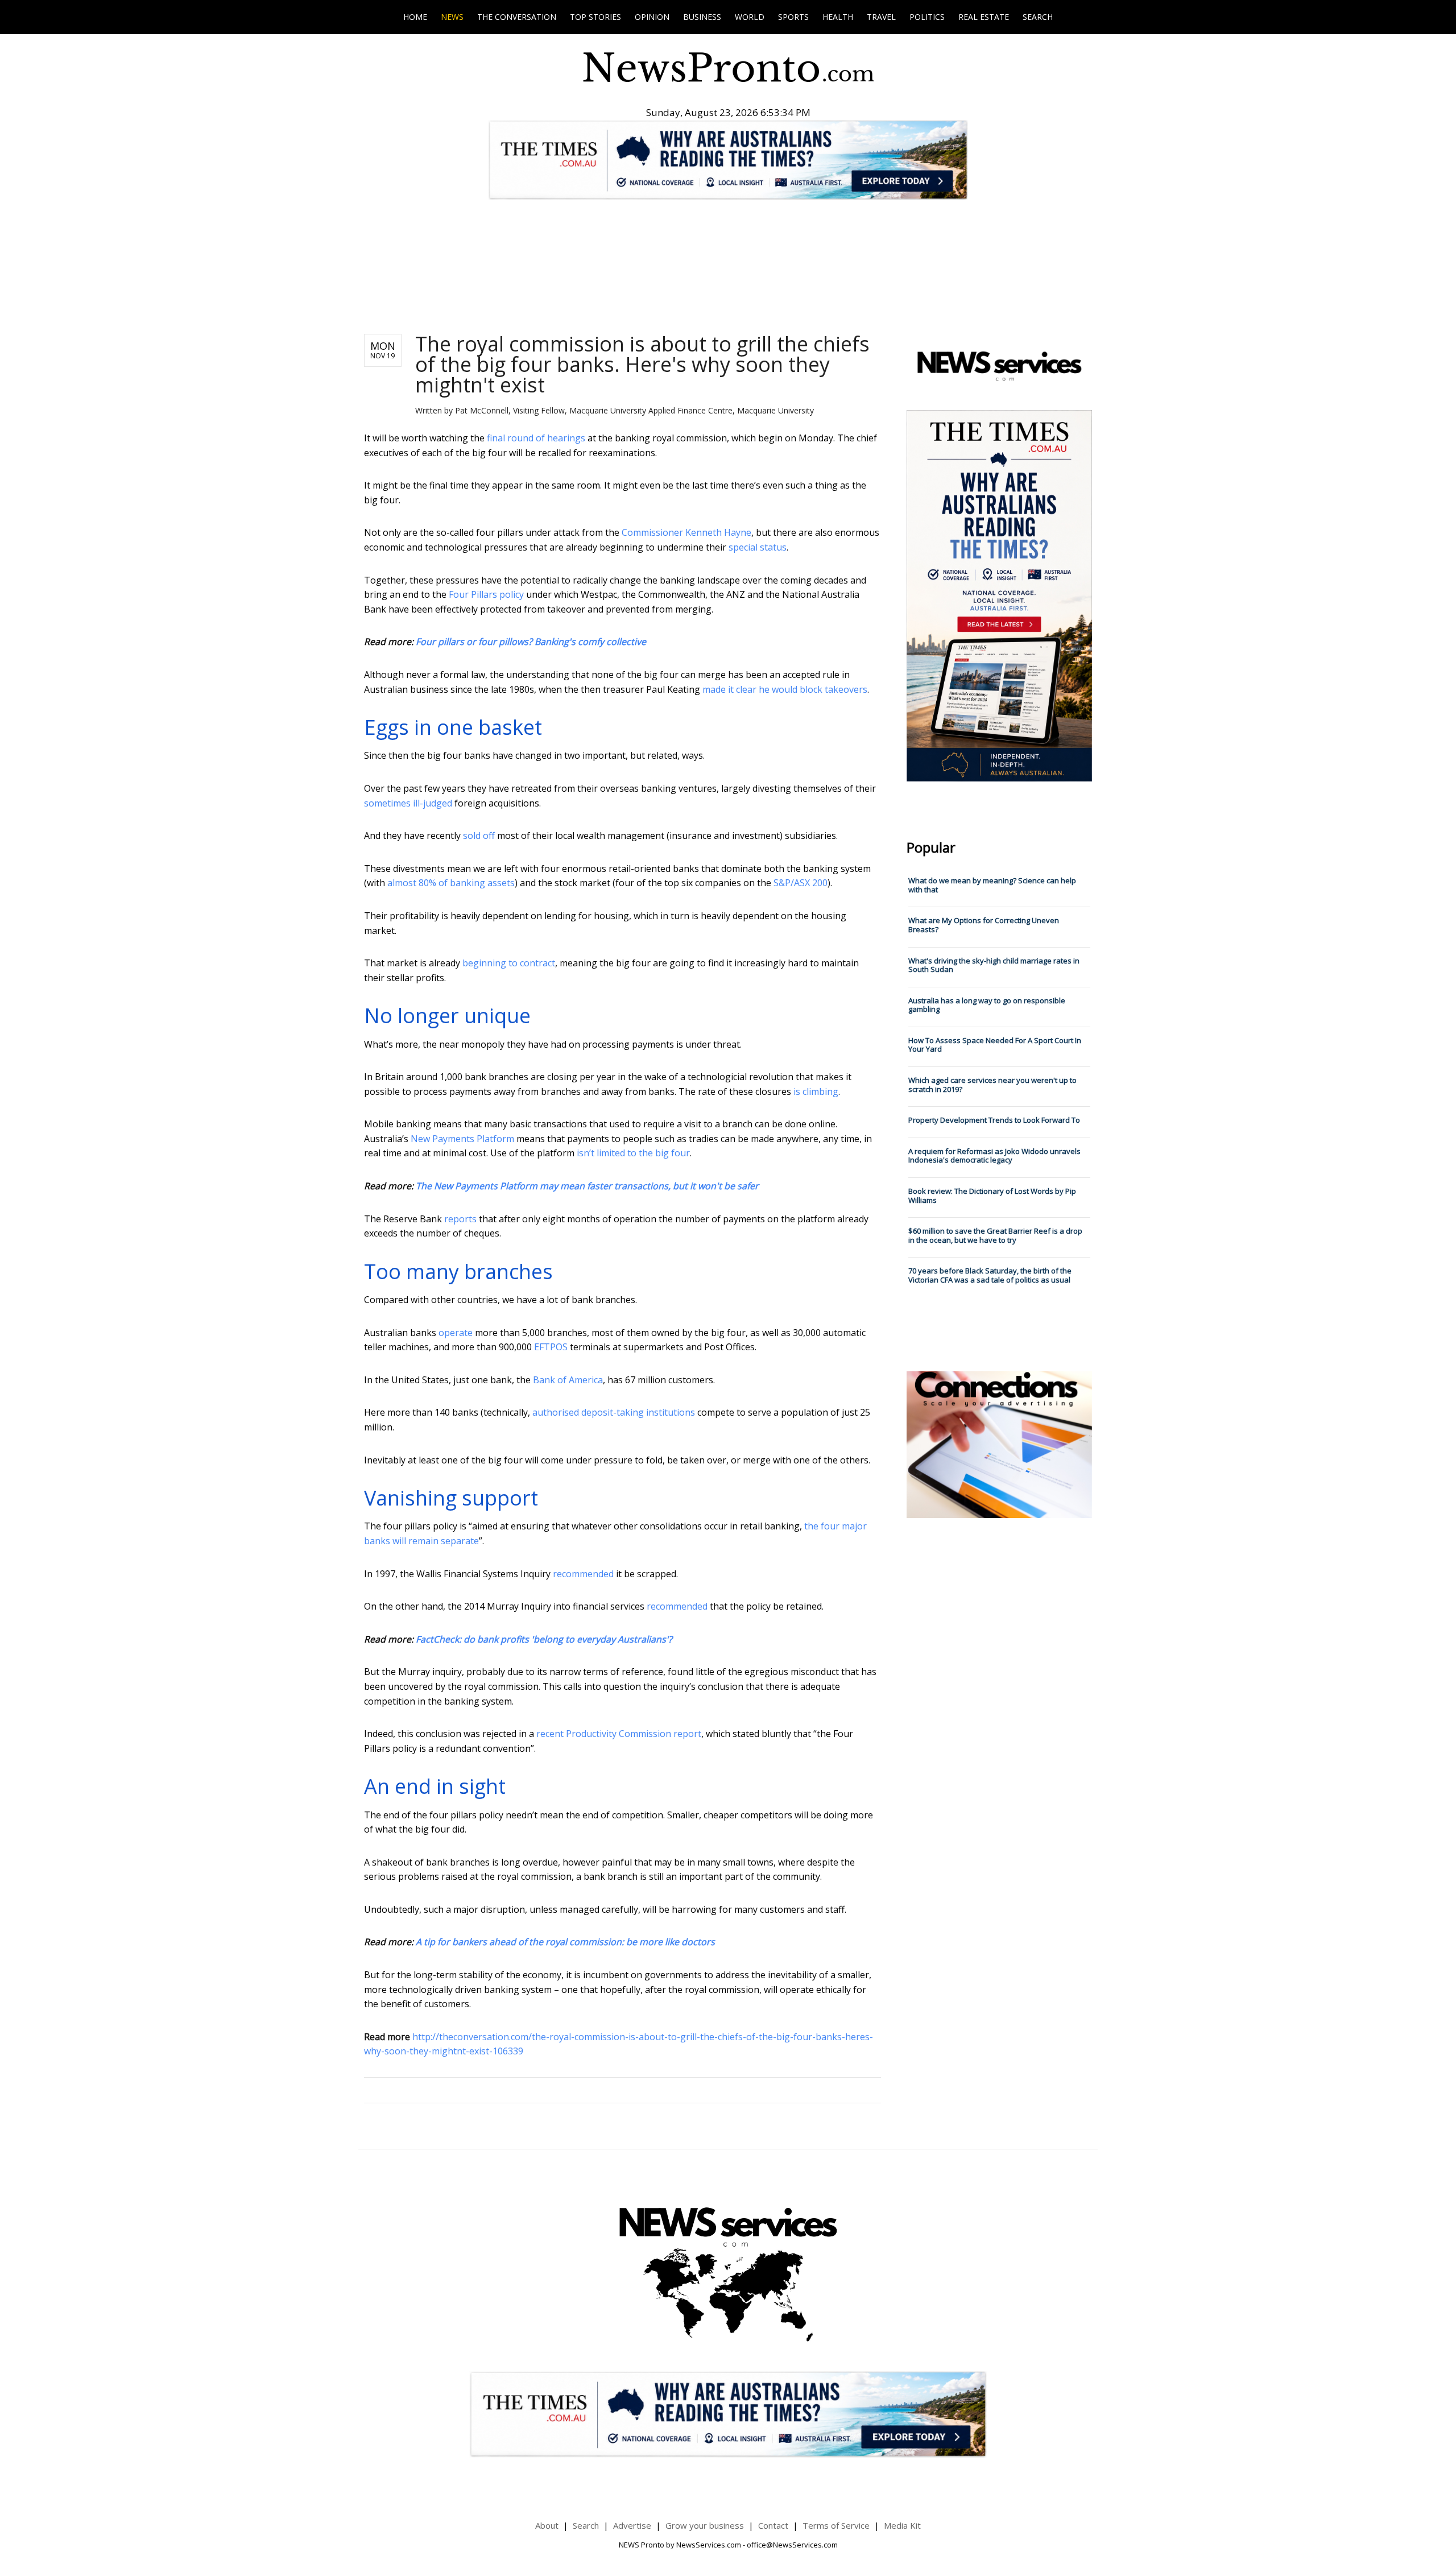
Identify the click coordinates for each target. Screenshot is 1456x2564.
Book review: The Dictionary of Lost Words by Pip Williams (992, 1196)
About (547, 2525)
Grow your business (705, 2525)
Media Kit (902, 2525)
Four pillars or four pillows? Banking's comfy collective (531, 642)
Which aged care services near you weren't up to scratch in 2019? (992, 1085)
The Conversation (517, 17)
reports (460, 1219)
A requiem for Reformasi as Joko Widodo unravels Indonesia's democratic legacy (994, 1156)
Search (1038, 17)
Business (702, 17)
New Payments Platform (462, 1139)
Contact (773, 2525)
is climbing (816, 1091)
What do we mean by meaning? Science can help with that (992, 885)
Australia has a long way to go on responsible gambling (987, 1005)
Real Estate (984, 17)
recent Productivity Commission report (619, 1734)
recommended (583, 1574)
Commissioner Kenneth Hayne (686, 532)
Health (838, 17)
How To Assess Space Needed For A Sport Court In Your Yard (995, 1045)
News (452, 17)
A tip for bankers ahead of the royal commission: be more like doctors (565, 1942)
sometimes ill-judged (408, 803)
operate (456, 1333)
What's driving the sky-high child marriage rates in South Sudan (994, 965)
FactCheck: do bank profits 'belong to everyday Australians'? (544, 1639)
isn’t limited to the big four (633, 1153)
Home (415, 17)
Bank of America (568, 1380)
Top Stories (595, 17)
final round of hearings (536, 438)
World (750, 17)
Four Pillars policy (486, 594)
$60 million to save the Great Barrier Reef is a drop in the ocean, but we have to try (995, 1235)
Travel (881, 17)
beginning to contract (509, 963)
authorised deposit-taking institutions (614, 1412)
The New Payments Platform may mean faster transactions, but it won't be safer (587, 1186)
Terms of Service (836, 2525)
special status (758, 547)
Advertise (632, 2525)
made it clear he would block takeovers (785, 689)
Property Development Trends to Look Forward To (994, 1120)
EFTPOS (551, 1347)
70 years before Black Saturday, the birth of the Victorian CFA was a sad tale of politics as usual (990, 1275)
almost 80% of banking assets (451, 883)
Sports (793, 17)
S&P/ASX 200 (801, 883)
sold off (479, 836)
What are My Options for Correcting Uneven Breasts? (984, 925)
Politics (927, 17)
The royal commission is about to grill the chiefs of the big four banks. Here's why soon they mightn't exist (642, 364)
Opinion (652, 17)
